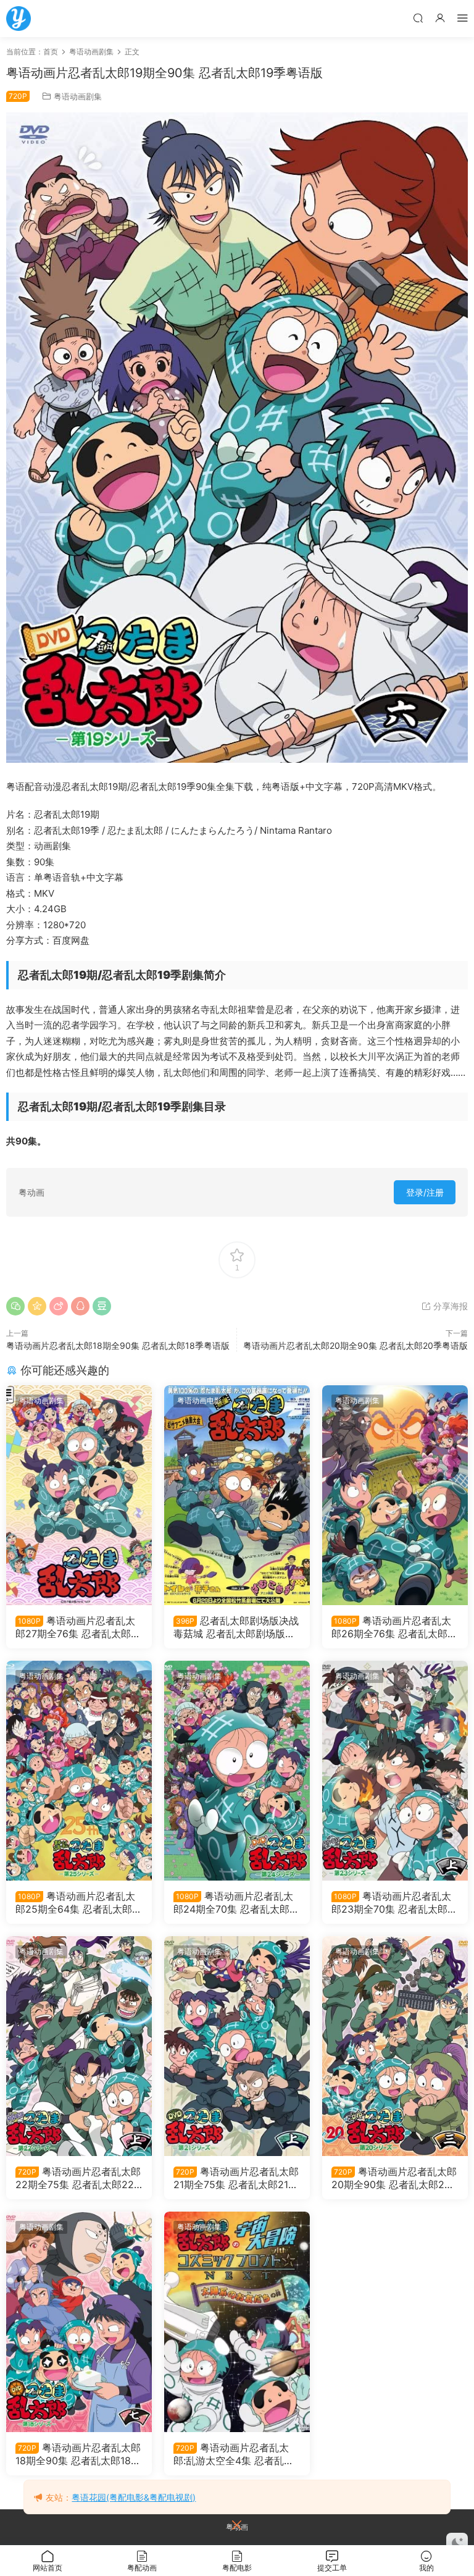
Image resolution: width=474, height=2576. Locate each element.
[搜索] (418, 18)
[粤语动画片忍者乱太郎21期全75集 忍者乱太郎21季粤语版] (237, 2046)
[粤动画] (19, 19)
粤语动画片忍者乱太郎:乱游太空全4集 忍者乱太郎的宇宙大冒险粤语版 (234, 2454)
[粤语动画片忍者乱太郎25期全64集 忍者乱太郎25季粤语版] (79, 1771)
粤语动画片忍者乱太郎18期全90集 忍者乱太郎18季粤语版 (118, 1345)
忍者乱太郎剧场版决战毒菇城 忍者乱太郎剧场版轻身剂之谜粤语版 (236, 1627)
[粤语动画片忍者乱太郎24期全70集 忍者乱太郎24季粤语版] (237, 1771)
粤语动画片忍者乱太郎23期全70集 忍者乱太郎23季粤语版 (393, 1902)
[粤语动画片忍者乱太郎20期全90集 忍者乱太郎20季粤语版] (395, 2046)
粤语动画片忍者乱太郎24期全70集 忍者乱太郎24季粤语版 (235, 1902)
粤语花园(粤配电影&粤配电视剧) (134, 2497)
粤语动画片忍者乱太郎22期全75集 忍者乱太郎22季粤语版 (78, 2178)
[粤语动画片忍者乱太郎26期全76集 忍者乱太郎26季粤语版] (395, 1495)
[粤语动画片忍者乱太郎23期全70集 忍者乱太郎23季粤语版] (395, 1771)
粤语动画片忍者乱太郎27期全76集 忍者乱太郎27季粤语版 (79, 1627)
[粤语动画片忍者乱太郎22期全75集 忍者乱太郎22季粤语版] (79, 2046)
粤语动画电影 (199, 1400)
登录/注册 (425, 1192)
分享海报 (449, 1306)
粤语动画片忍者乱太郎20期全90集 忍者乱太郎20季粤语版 (355, 1345)
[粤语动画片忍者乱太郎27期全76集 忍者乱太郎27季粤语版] (79, 1495)
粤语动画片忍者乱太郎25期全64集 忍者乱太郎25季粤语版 (77, 1902)
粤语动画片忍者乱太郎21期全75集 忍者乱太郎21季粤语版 (236, 2178)
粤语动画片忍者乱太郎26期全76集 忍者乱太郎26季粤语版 (393, 1627)
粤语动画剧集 (78, 96)
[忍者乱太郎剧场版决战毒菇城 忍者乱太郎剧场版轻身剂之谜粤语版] (237, 1495)
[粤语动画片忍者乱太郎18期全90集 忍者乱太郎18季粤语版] (79, 2322)
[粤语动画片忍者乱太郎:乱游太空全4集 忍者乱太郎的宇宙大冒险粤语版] (237, 2322)
